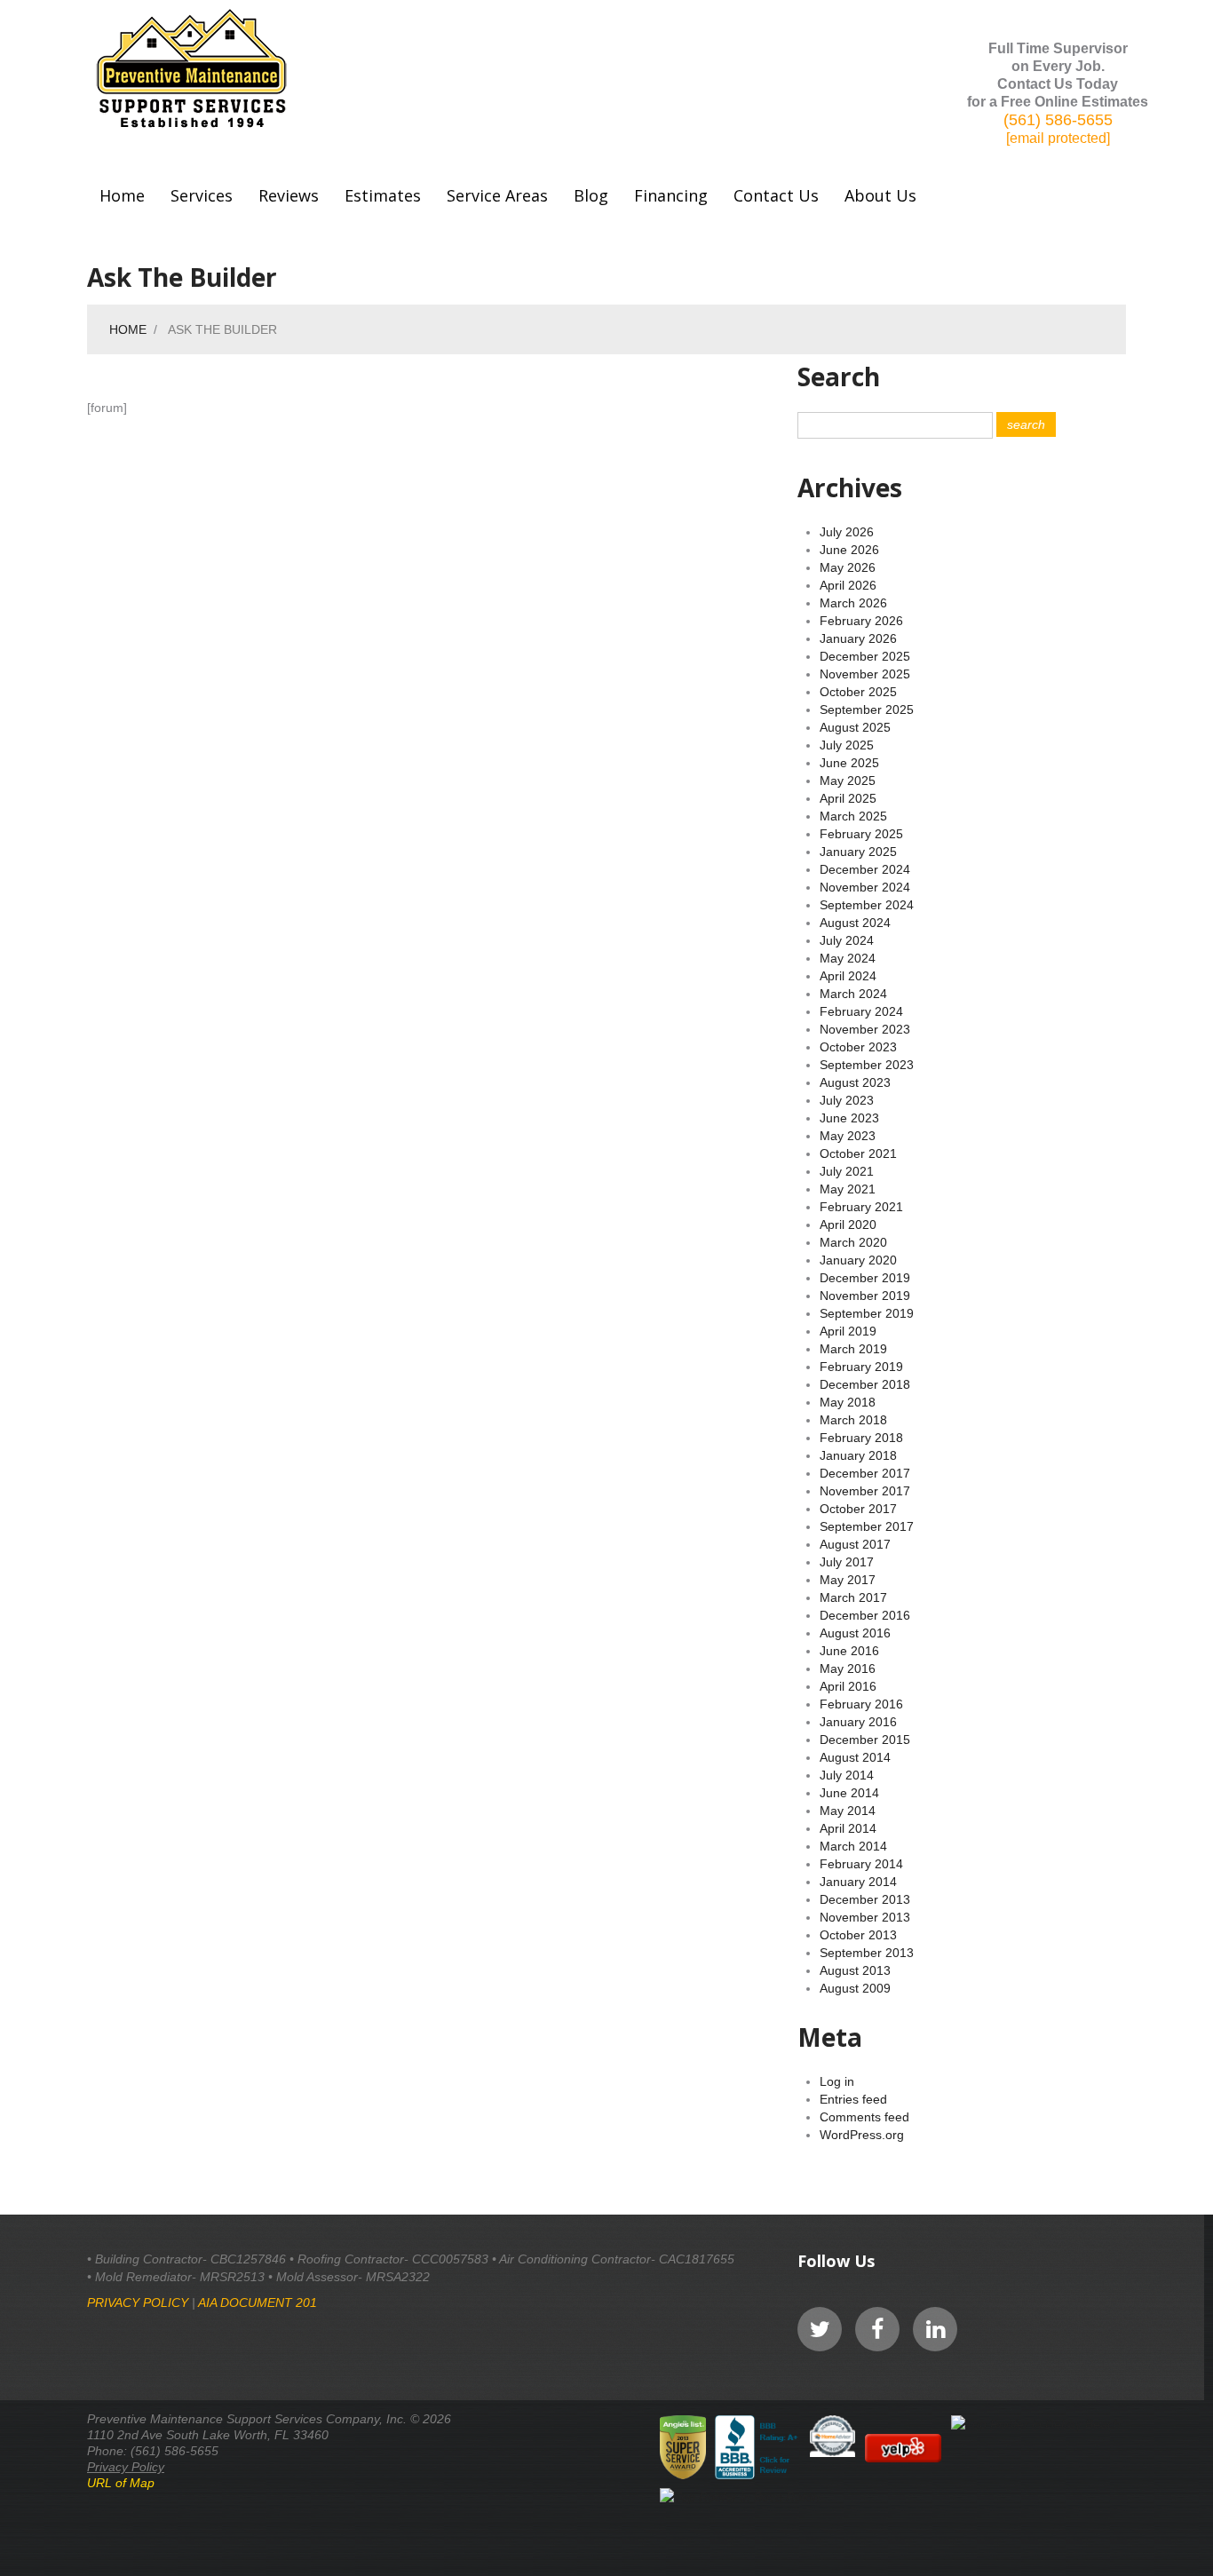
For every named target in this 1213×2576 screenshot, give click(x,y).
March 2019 (853, 1349)
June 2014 (849, 1793)
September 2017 (867, 1526)
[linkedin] (935, 2329)
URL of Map (121, 2483)
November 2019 (865, 1296)
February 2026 (861, 621)
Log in (837, 2081)
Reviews (289, 195)
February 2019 (861, 1367)
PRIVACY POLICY (138, 2303)
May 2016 (848, 1668)
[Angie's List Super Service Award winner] (683, 2447)
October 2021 (858, 1153)
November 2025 (865, 674)
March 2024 (853, 994)
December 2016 (865, 1615)
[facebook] (877, 2329)
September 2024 (867, 905)
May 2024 (848, 958)
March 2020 (853, 1242)
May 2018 (848, 1402)
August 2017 (855, 1544)
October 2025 (858, 692)
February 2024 (861, 1011)
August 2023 (855, 1082)
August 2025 (855, 727)
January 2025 (858, 852)
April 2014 (848, 1828)
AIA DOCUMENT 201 (258, 2303)
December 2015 (865, 1740)
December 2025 (865, 656)
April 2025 (848, 798)
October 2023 (858, 1047)
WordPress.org (862, 2135)
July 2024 (847, 940)
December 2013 (865, 1899)
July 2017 (847, 1562)
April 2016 (848, 1686)
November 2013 (865, 1917)
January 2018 (858, 1455)
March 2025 (853, 816)
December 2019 (865, 1278)
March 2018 (853, 1420)
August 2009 (855, 1988)
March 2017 (853, 1597)
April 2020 (848, 1225)
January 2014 (858, 1882)
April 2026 (848, 585)
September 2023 (867, 1065)
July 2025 (847, 745)
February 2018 (861, 1438)
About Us (880, 195)
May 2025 (848, 781)
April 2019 (848, 1331)
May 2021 (848, 1189)
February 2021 (861, 1207)
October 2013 (858, 1935)
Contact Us (776, 195)
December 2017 (865, 1473)
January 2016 (858, 1722)
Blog (591, 195)
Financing (671, 195)
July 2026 (847, 532)
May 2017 (848, 1580)
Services (202, 195)
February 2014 (861, 1864)
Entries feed (853, 2099)
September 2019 (867, 1313)
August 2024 (855, 923)
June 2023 (849, 1118)
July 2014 (847, 1775)
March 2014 (853, 1846)
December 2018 (865, 1384)
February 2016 (861, 1704)
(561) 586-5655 (1058, 120)
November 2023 (865, 1029)
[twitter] (820, 2329)
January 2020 (858, 1260)
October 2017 (858, 1509)
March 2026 (853, 603)
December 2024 (865, 869)
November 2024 (865, 887)
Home (122, 195)
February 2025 (861, 834)
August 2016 (855, 1633)
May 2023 (848, 1136)
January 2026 (858, 638)
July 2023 (847, 1100)
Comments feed (864, 2117)
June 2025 (849, 763)
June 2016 (849, 1651)
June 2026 (849, 550)
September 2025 (867, 709)
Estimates (383, 195)
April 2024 (848, 976)
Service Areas (497, 195)
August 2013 (855, 1970)
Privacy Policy (126, 2467)
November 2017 (865, 1491)
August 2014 (855, 1757)
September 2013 (867, 1953)
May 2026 (848, 567)
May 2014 (848, 1811)
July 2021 (847, 1171)
